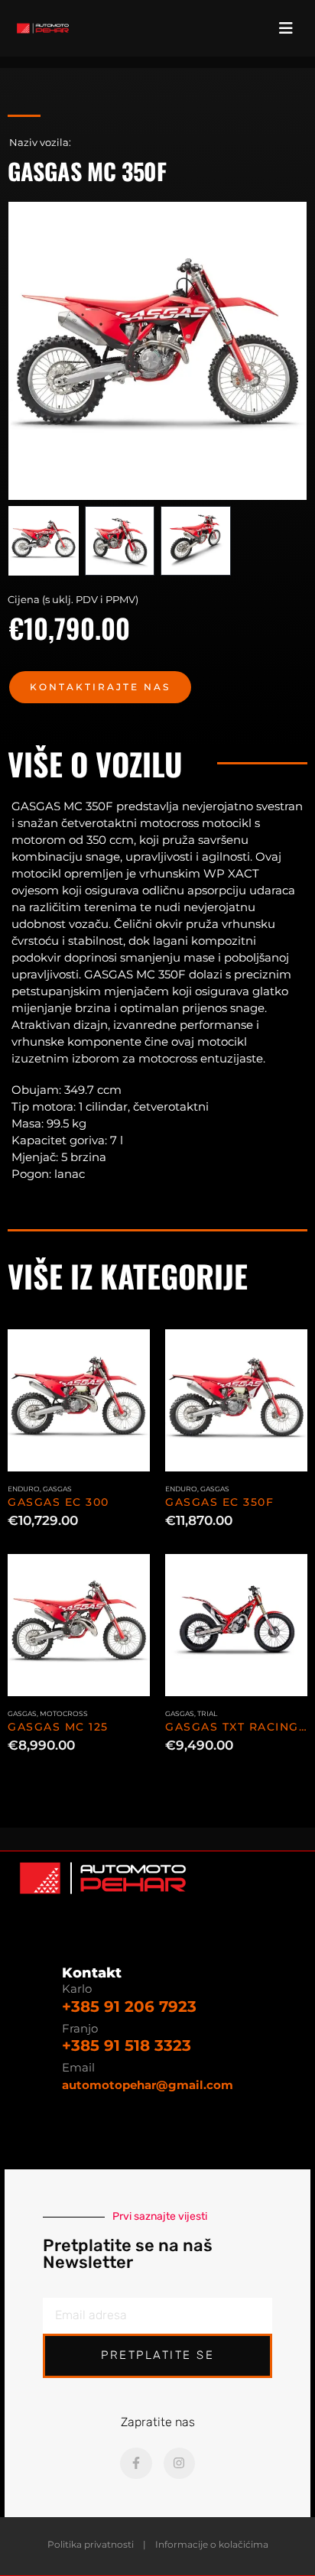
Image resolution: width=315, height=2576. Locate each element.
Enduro (24, 1489)
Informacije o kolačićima (212, 2545)
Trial (207, 1713)
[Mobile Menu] (291, 28)
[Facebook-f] (136, 2464)
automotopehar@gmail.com (148, 2085)
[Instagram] (180, 2464)
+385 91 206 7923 (129, 2007)
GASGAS (57, 1489)
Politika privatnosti (91, 2545)
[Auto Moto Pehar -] (43, 28)
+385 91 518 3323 (127, 2046)
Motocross (64, 1713)
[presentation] (27, 351)
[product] (79, 1400)
